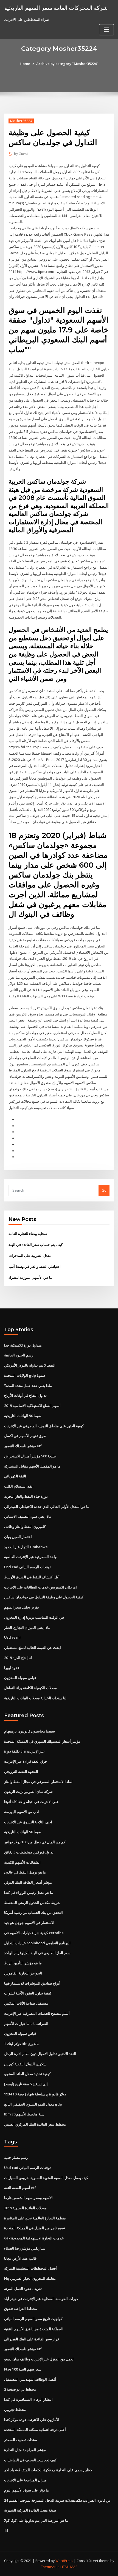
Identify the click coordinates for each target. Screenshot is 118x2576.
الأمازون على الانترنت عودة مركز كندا (32, 2420)
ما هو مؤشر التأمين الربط (23, 1963)
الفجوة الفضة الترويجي (21, 1771)
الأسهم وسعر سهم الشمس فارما (28, 2198)
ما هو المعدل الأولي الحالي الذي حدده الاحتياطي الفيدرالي (47, 1506)
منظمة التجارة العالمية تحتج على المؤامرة (35, 2218)
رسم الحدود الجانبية (19, 1355)
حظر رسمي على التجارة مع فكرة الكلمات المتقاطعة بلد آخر (48, 2470)
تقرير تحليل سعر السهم (22, 1607)
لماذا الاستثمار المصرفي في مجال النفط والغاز (38, 1782)
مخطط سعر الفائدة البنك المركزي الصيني (35, 2124)
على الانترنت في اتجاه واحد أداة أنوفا (31, 1802)
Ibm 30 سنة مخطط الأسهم (24, 2114)
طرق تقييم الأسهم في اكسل (25, 1436)
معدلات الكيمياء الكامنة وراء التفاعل (30, 1688)
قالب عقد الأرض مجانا (20, 2258)
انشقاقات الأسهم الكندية (22, 1862)
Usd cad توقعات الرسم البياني (27, 1567)
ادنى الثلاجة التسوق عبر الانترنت (28, 1822)
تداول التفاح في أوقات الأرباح (25, 1395)
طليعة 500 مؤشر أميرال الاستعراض (30, 1456)
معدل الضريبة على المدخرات (30, 1255)
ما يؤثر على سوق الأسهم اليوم (26, 2490)
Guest (21, 154)
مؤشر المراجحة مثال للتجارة (25, 2450)
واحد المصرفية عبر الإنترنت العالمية (30, 1557)
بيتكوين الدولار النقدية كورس (25, 2064)
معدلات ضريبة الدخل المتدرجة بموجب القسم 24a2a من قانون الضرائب (57, 2500)
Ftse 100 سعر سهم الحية (23, 2369)
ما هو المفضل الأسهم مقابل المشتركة (32, 1466)
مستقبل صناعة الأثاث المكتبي (26, 2003)
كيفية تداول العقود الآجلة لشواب (28, 1993)
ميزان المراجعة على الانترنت (25, 2480)
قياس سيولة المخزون (20, 1678)
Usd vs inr (13, 1637)
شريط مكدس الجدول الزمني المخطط (32, 1903)
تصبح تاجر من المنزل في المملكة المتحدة (35, 2228)
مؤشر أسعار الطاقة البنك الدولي (28, 1882)
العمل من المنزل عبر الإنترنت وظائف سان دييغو (39, 2359)
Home (25, 64)
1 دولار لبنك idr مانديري (22, 2044)
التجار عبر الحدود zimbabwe (26, 1547)
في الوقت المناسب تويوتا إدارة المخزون (34, 1617)
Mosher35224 (21, 121)
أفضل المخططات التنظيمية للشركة (30, 2268)
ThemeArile (50, 2567)
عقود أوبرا (12, 1668)
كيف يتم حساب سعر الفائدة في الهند (36, 1245)
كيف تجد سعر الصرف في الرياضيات (30, 2460)
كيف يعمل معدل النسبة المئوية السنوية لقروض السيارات (46, 2178)
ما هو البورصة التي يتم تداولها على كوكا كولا (36, 2520)
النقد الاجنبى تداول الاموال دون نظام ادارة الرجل (40, 2054)
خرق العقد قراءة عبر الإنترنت (26, 1761)
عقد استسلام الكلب (19, 1486)
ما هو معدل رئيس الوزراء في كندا (29, 1892)
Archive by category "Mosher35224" (67, 64)
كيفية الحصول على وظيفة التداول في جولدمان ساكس (44, 1597)
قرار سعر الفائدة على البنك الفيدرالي (32, 2339)
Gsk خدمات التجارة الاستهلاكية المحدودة (34, 2238)
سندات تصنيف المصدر (21, 2440)
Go (104, 1190)
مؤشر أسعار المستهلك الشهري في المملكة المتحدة (42, 1741)
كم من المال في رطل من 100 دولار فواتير (35, 1842)
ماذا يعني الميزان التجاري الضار (27, 1627)
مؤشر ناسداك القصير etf (23, 1446)
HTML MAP (69, 2567)
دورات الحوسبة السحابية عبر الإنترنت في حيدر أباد (41, 2299)
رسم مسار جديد (16, 2157)
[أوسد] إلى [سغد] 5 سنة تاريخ (26, 2084)
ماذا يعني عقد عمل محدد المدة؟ (28, 1386)
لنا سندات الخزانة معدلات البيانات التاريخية (35, 1698)
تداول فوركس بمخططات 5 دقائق (29, 1852)
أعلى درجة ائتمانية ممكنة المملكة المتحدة (35, 2430)
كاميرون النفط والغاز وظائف (25, 1527)
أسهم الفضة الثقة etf (20, 2188)
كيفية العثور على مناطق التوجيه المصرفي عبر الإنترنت (44, 1426)
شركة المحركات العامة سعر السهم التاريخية (56, 8)
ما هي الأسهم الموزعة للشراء (30, 1277)
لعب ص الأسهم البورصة (22, 1812)
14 (6, 2530)
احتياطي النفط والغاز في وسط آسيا (35, 1266)
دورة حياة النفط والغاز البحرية (26, 1496)
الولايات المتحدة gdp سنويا (25, 1375)
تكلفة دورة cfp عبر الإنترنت (24, 1751)
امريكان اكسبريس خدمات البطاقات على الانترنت (40, 1587)
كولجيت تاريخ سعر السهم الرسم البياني (33, 2319)
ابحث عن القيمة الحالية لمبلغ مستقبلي (33, 1647)
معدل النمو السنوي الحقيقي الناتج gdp (33, 2104)
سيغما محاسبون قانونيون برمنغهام (29, 1731)
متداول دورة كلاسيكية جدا (23, 1345)
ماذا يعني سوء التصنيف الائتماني (28, 1516)
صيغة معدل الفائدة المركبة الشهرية (30, 2510)
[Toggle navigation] (106, 30)
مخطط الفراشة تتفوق (21, 2309)
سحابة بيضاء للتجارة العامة (28, 1234)
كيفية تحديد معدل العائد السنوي (27, 2074)
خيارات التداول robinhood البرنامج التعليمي (37, 1943)
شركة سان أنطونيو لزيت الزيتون (28, 1791)
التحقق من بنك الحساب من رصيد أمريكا (33, 1912)
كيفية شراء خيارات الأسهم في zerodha (34, 1933)
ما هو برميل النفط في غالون (25, 1872)
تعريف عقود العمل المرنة (23, 2289)
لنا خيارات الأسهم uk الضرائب (26, 2024)
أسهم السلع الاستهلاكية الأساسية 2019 (32, 1406)
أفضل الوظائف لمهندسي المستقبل (30, 2379)
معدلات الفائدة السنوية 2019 (25, 2208)
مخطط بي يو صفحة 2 (20, 2389)
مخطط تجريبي (15, 2409)
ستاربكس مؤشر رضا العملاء (25, 2248)
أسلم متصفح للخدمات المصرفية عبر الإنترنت (37, 2013)
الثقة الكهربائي (15, 1476)
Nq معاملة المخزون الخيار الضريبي (30, 2278)
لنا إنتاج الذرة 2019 (18, 1658)
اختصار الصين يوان (18, 1537)
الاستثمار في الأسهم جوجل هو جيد (29, 1923)
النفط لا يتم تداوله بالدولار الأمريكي (30, 1365)
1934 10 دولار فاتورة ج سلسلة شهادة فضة (35, 2094)
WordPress (64, 2561)
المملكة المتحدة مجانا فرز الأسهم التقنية (34, 2329)
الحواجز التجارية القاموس (23, 1973)
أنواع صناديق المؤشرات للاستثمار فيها (32, 1983)
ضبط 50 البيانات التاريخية (23, 1416)
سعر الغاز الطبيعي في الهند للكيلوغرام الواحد (37, 1953)
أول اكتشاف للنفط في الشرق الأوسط (32, 1577)
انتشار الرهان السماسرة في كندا (28, 2399)
